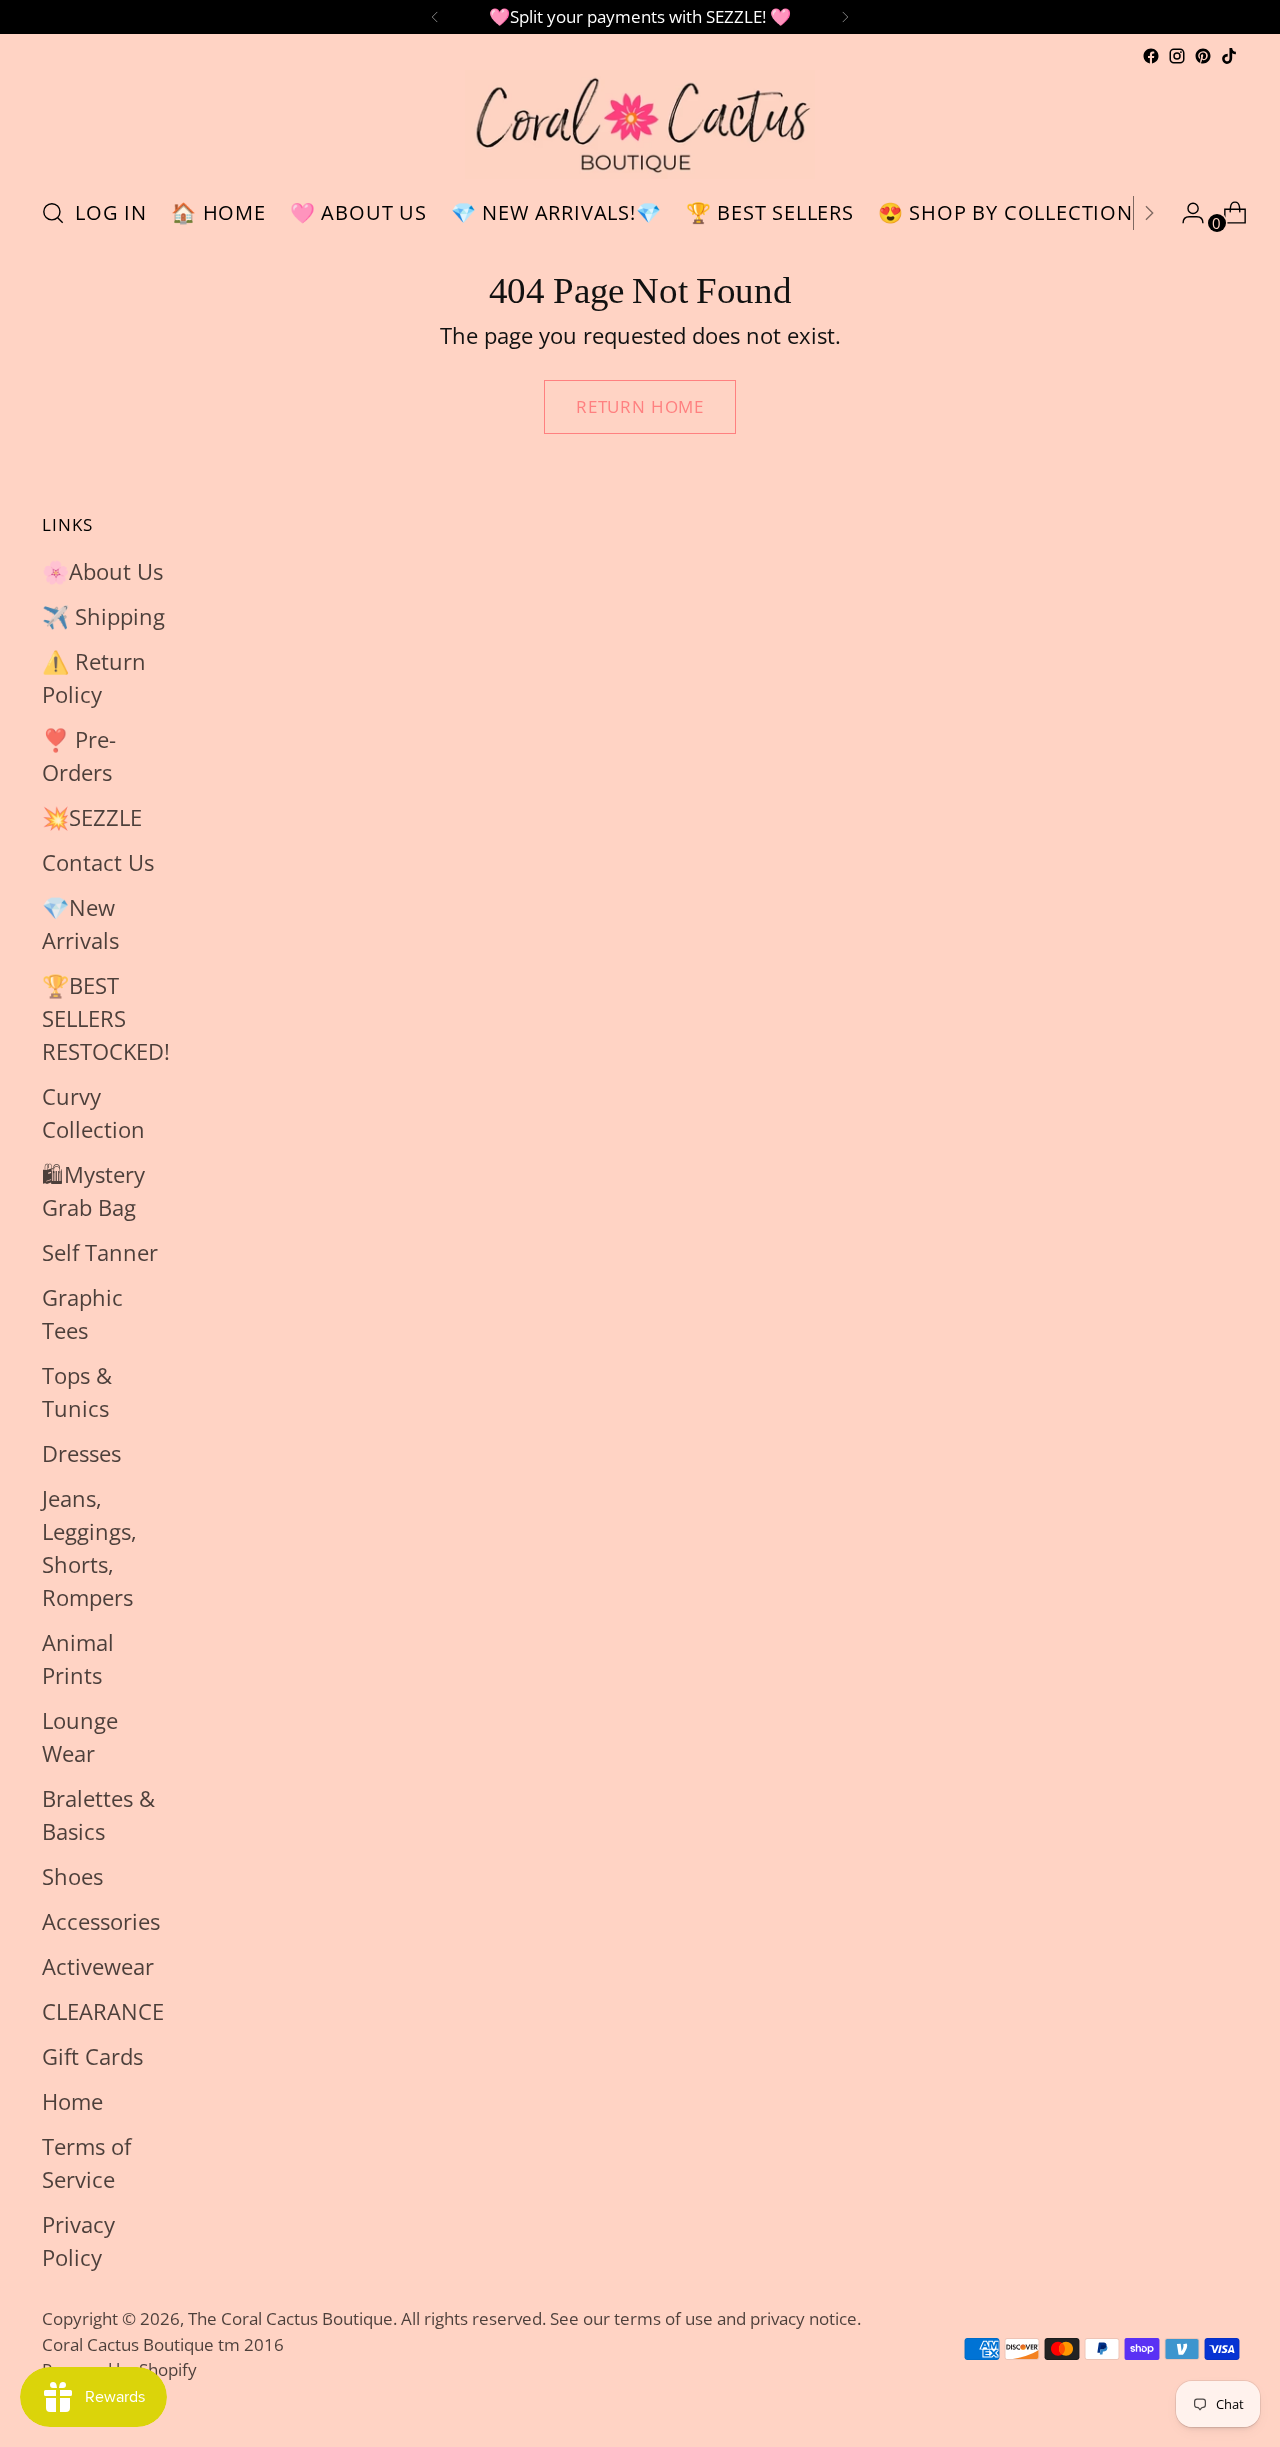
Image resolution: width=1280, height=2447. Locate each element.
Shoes (72, 1876)
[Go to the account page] (1185, 213)
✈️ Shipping (103, 616)
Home (72, 2101)
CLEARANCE (103, 2011)
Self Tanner (100, 1252)
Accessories (101, 1921)
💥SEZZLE (92, 817)
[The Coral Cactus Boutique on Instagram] (1177, 56)
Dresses (81, 1453)
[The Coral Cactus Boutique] (640, 124)
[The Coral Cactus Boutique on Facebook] (1151, 56)
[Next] (845, 17)
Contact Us (98, 862)
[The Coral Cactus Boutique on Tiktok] (1229, 56)
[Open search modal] (53, 213)
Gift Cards (92, 2056)
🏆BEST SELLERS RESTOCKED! (106, 1018)
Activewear (98, 1966)
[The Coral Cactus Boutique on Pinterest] (1203, 56)
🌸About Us (102, 571)
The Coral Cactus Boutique (290, 2318)
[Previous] (435, 17)
